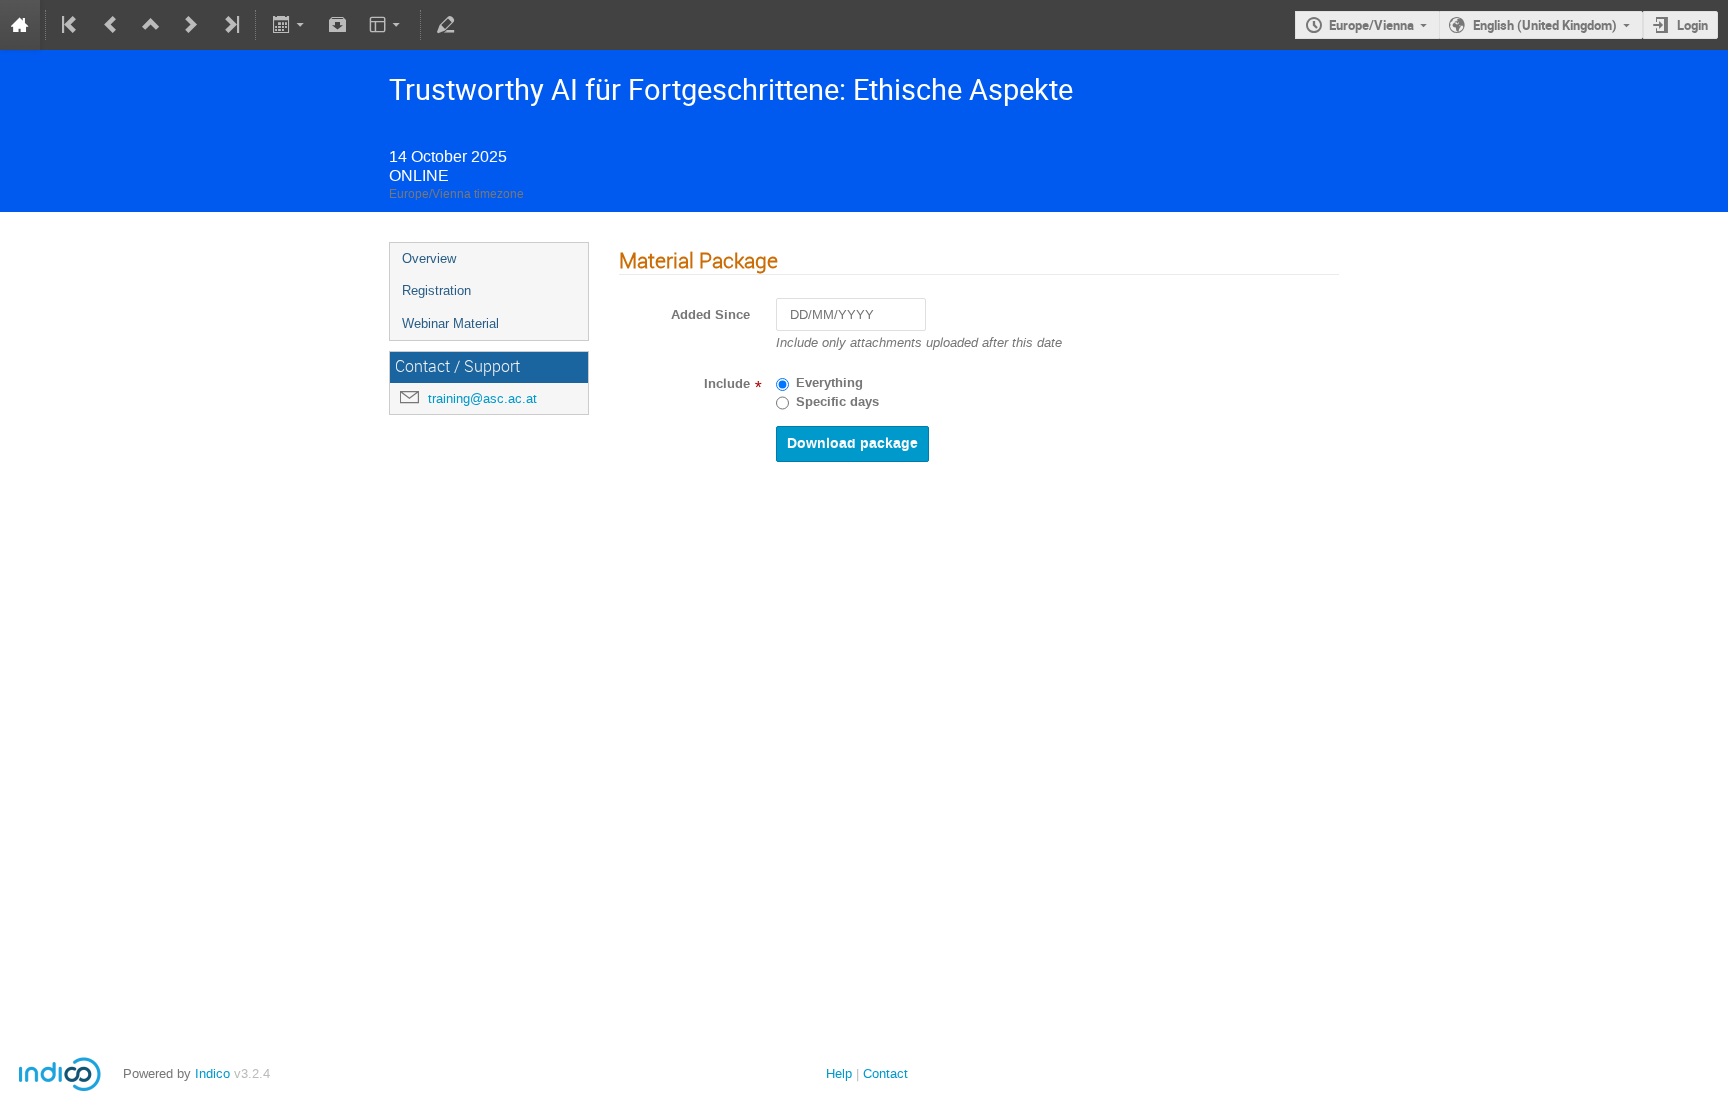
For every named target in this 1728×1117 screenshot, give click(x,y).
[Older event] (111, 25)
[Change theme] (386, 25)
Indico (212, 1073)
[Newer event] (191, 25)
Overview (429, 258)
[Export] (289, 25)
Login (1692, 25)
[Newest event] (230, 25)
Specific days (837, 402)
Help (839, 1073)
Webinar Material (450, 323)
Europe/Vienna (1371, 25)
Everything (829, 383)
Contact (885, 1073)
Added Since (710, 315)
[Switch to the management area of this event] (446, 25)
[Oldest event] (71, 25)
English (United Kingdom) (1545, 25)
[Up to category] (151, 25)
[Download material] (338, 25)
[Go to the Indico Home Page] (20, 25)
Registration (436, 290)
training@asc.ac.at (482, 398)
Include (727, 384)
